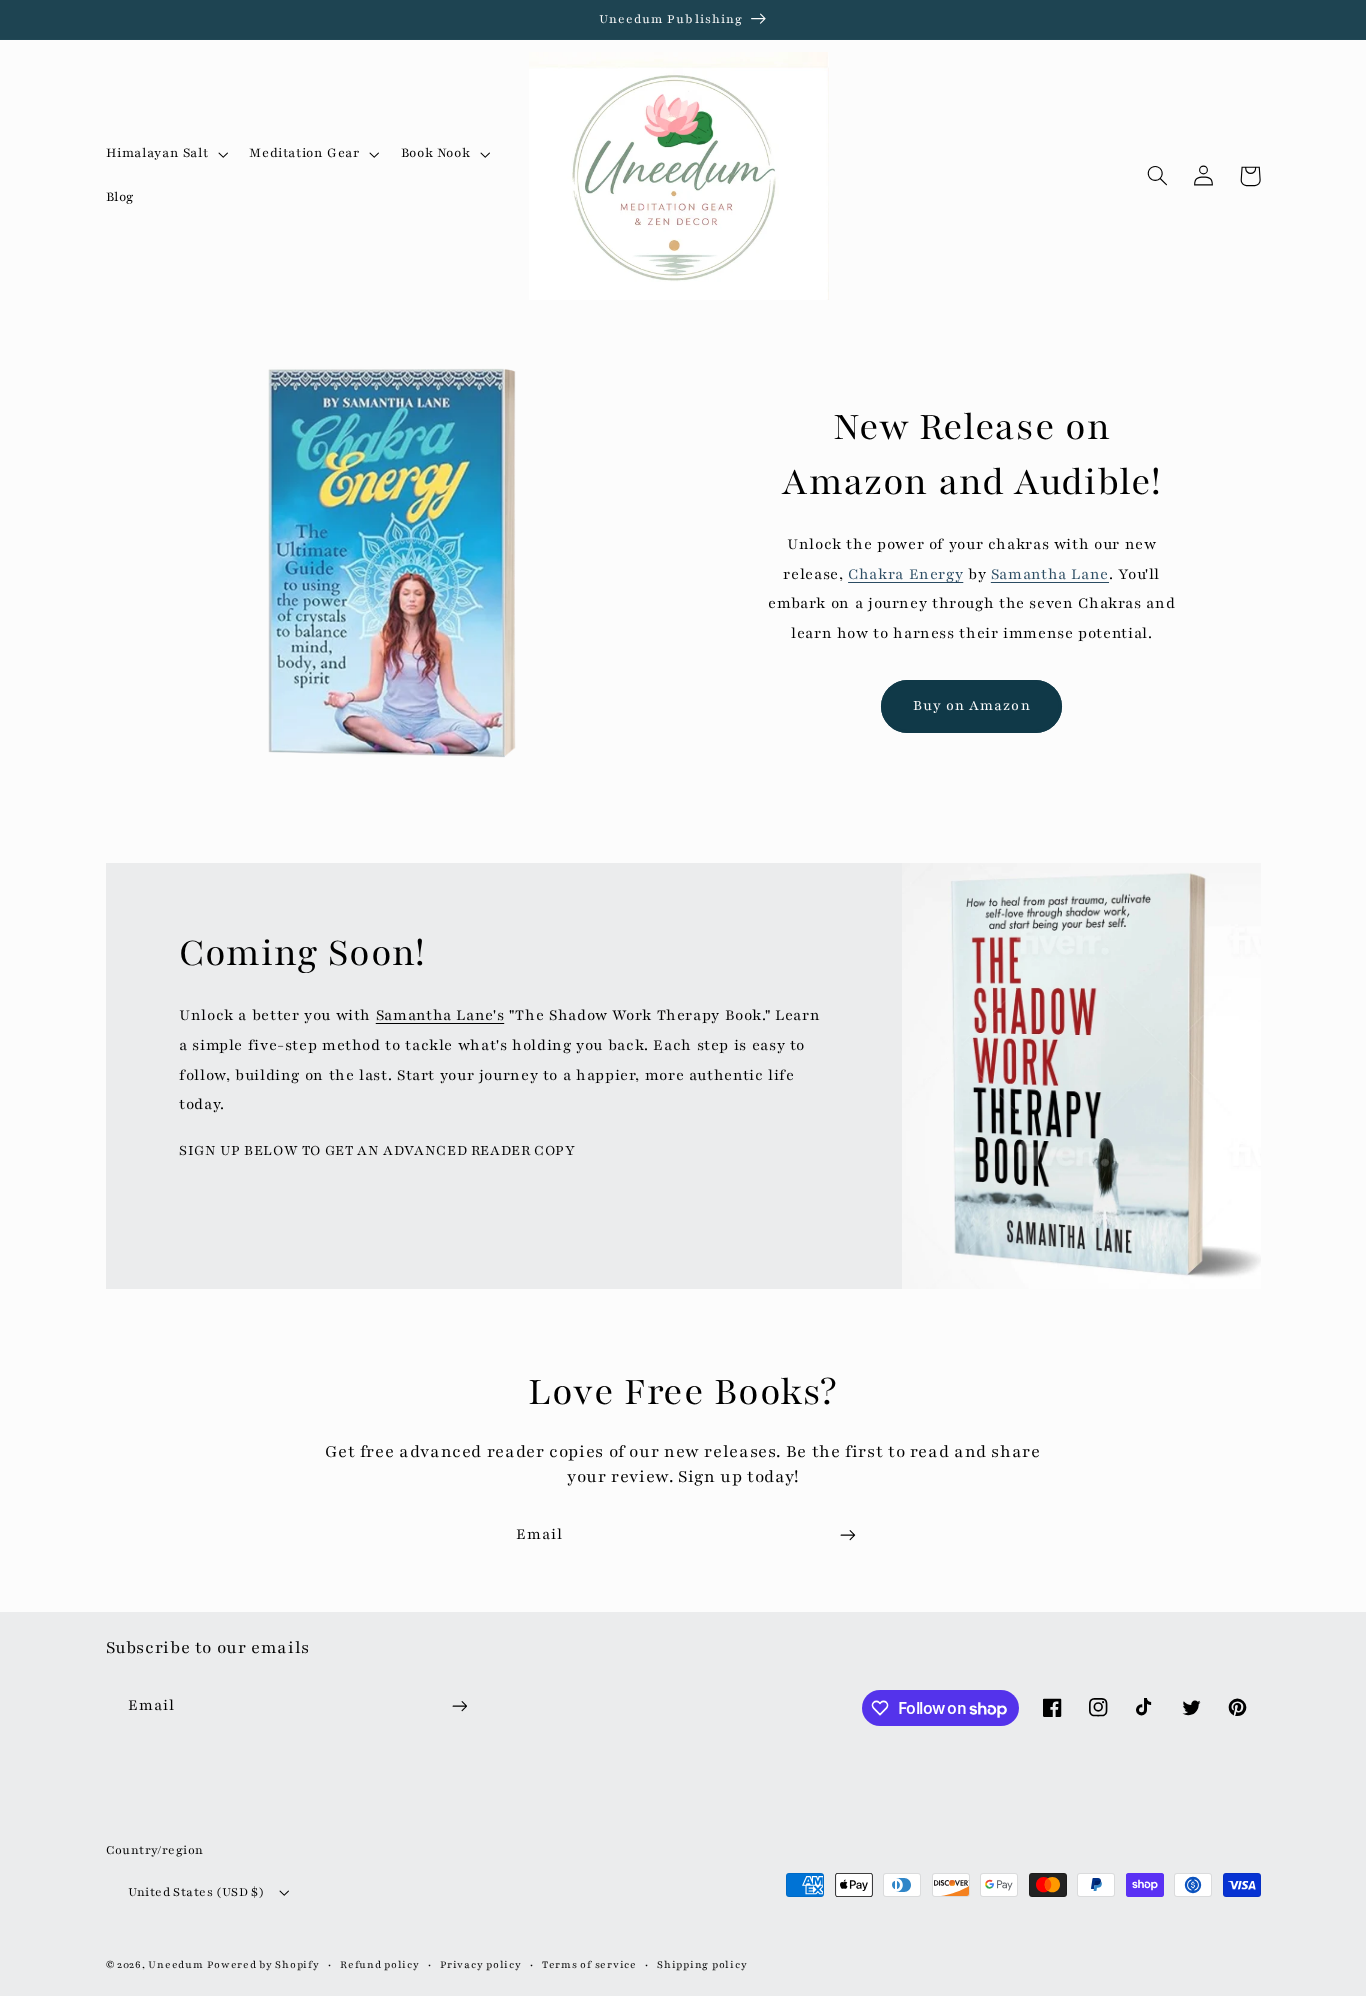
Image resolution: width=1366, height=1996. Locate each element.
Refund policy (380, 1965)
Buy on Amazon (972, 705)
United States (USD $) (196, 1892)
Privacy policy (480, 1965)
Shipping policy (702, 1965)
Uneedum (175, 1965)
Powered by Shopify (263, 1965)
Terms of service (589, 1965)
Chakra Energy (905, 574)
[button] (165, 154)
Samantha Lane (1050, 574)
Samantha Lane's (440, 1015)
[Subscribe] (848, 1534)
